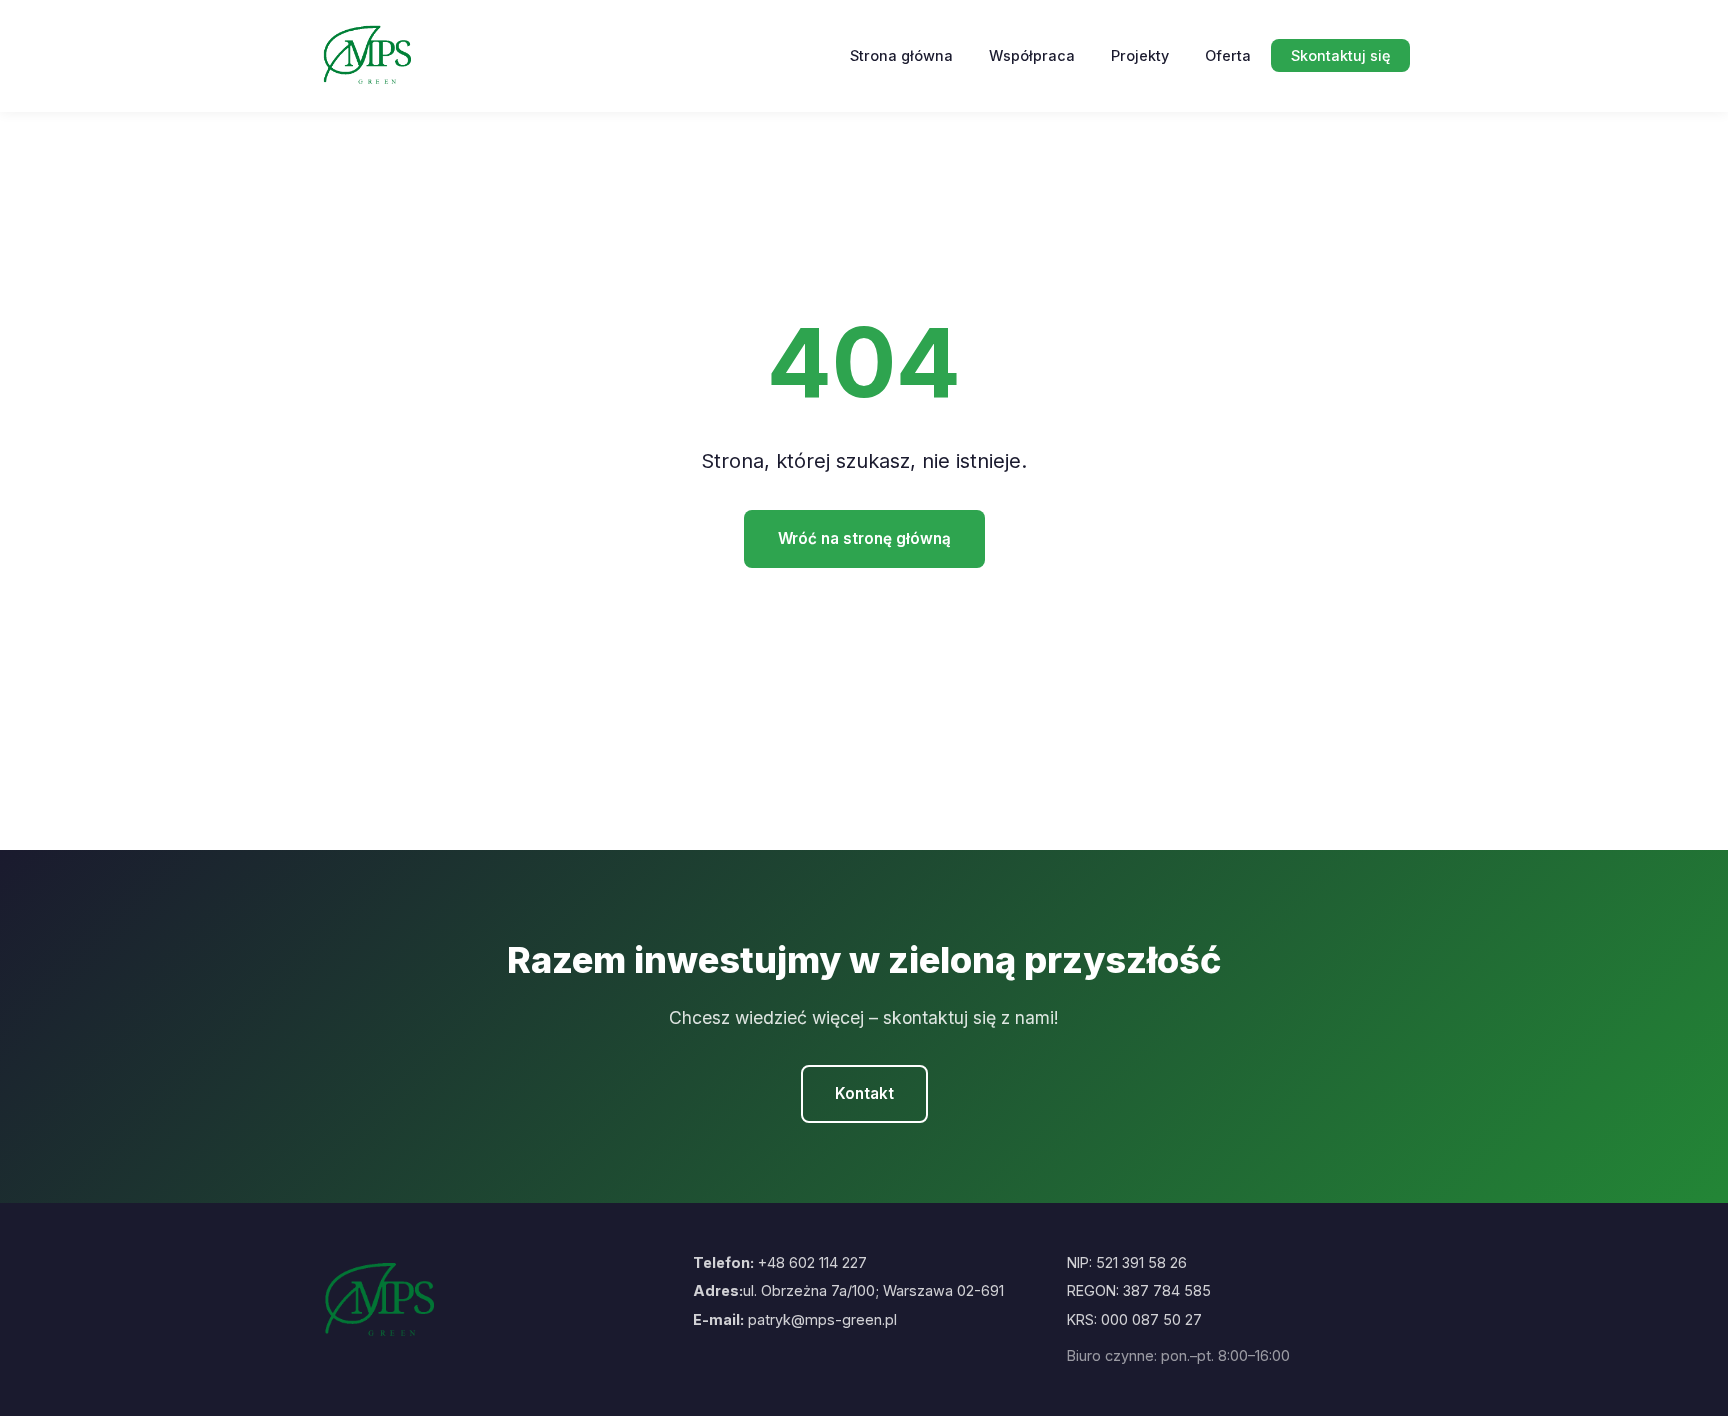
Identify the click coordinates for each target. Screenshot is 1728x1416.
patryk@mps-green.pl (822, 1319)
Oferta (1228, 55)
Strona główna (901, 55)
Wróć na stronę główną (864, 538)
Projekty (1140, 55)
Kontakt (864, 1093)
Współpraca (1032, 55)
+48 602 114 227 (812, 1262)
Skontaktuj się (1340, 55)
